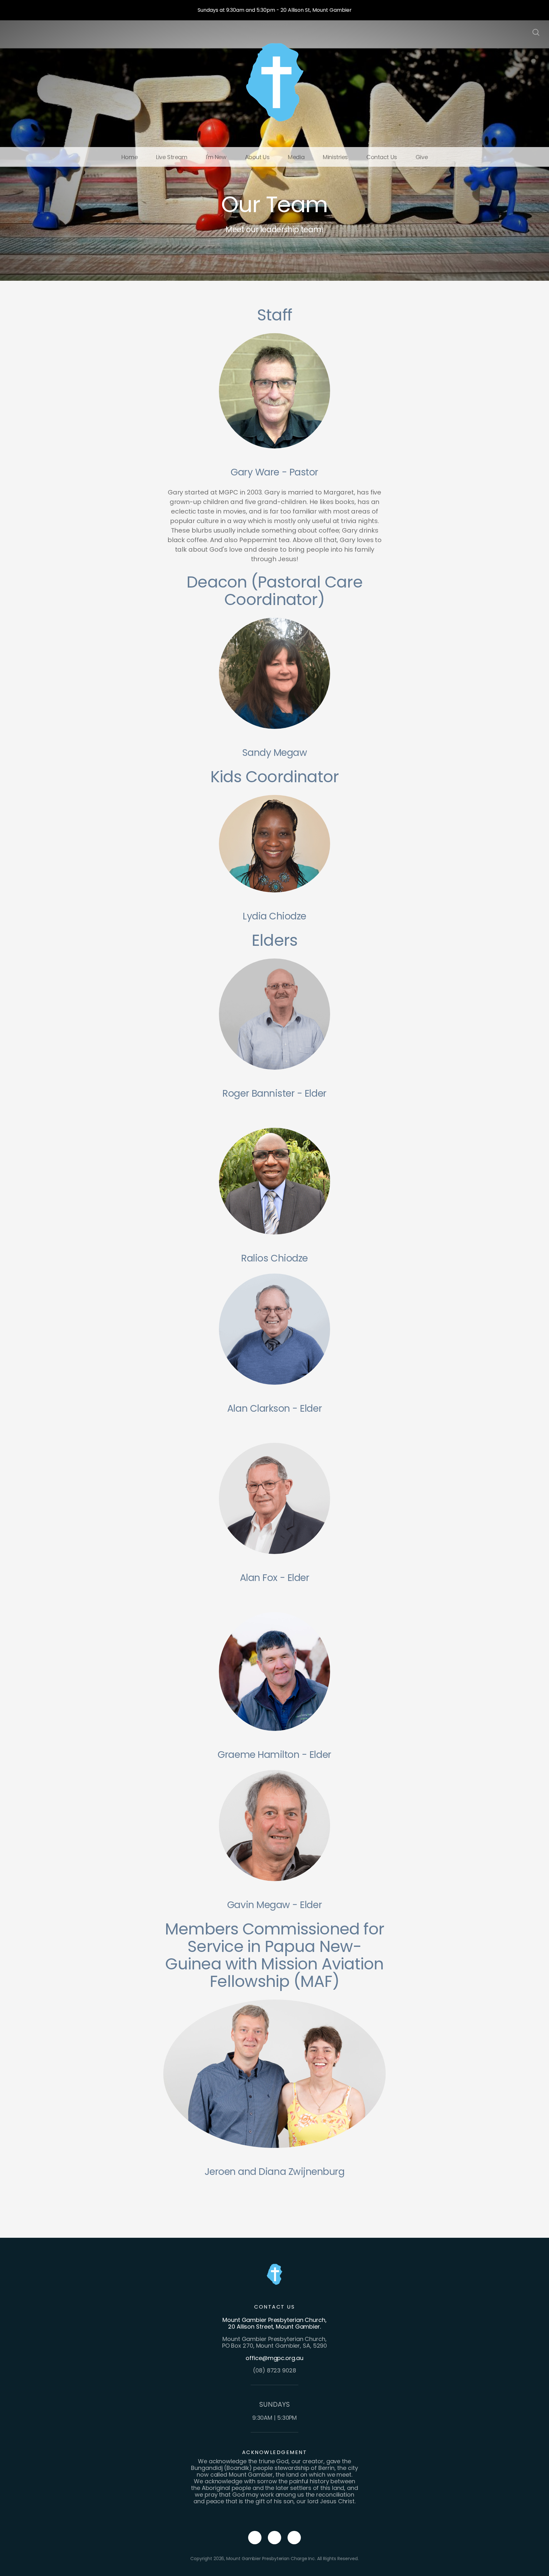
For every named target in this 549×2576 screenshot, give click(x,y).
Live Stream (172, 157)
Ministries (335, 157)
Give (422, 157)
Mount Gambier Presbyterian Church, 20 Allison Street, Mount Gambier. (274, 2323)
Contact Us (382, 157)
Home (129, 157)
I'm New (216, 157)
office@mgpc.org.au (274, 2358)
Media (296, 157)
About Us (257, 157)
